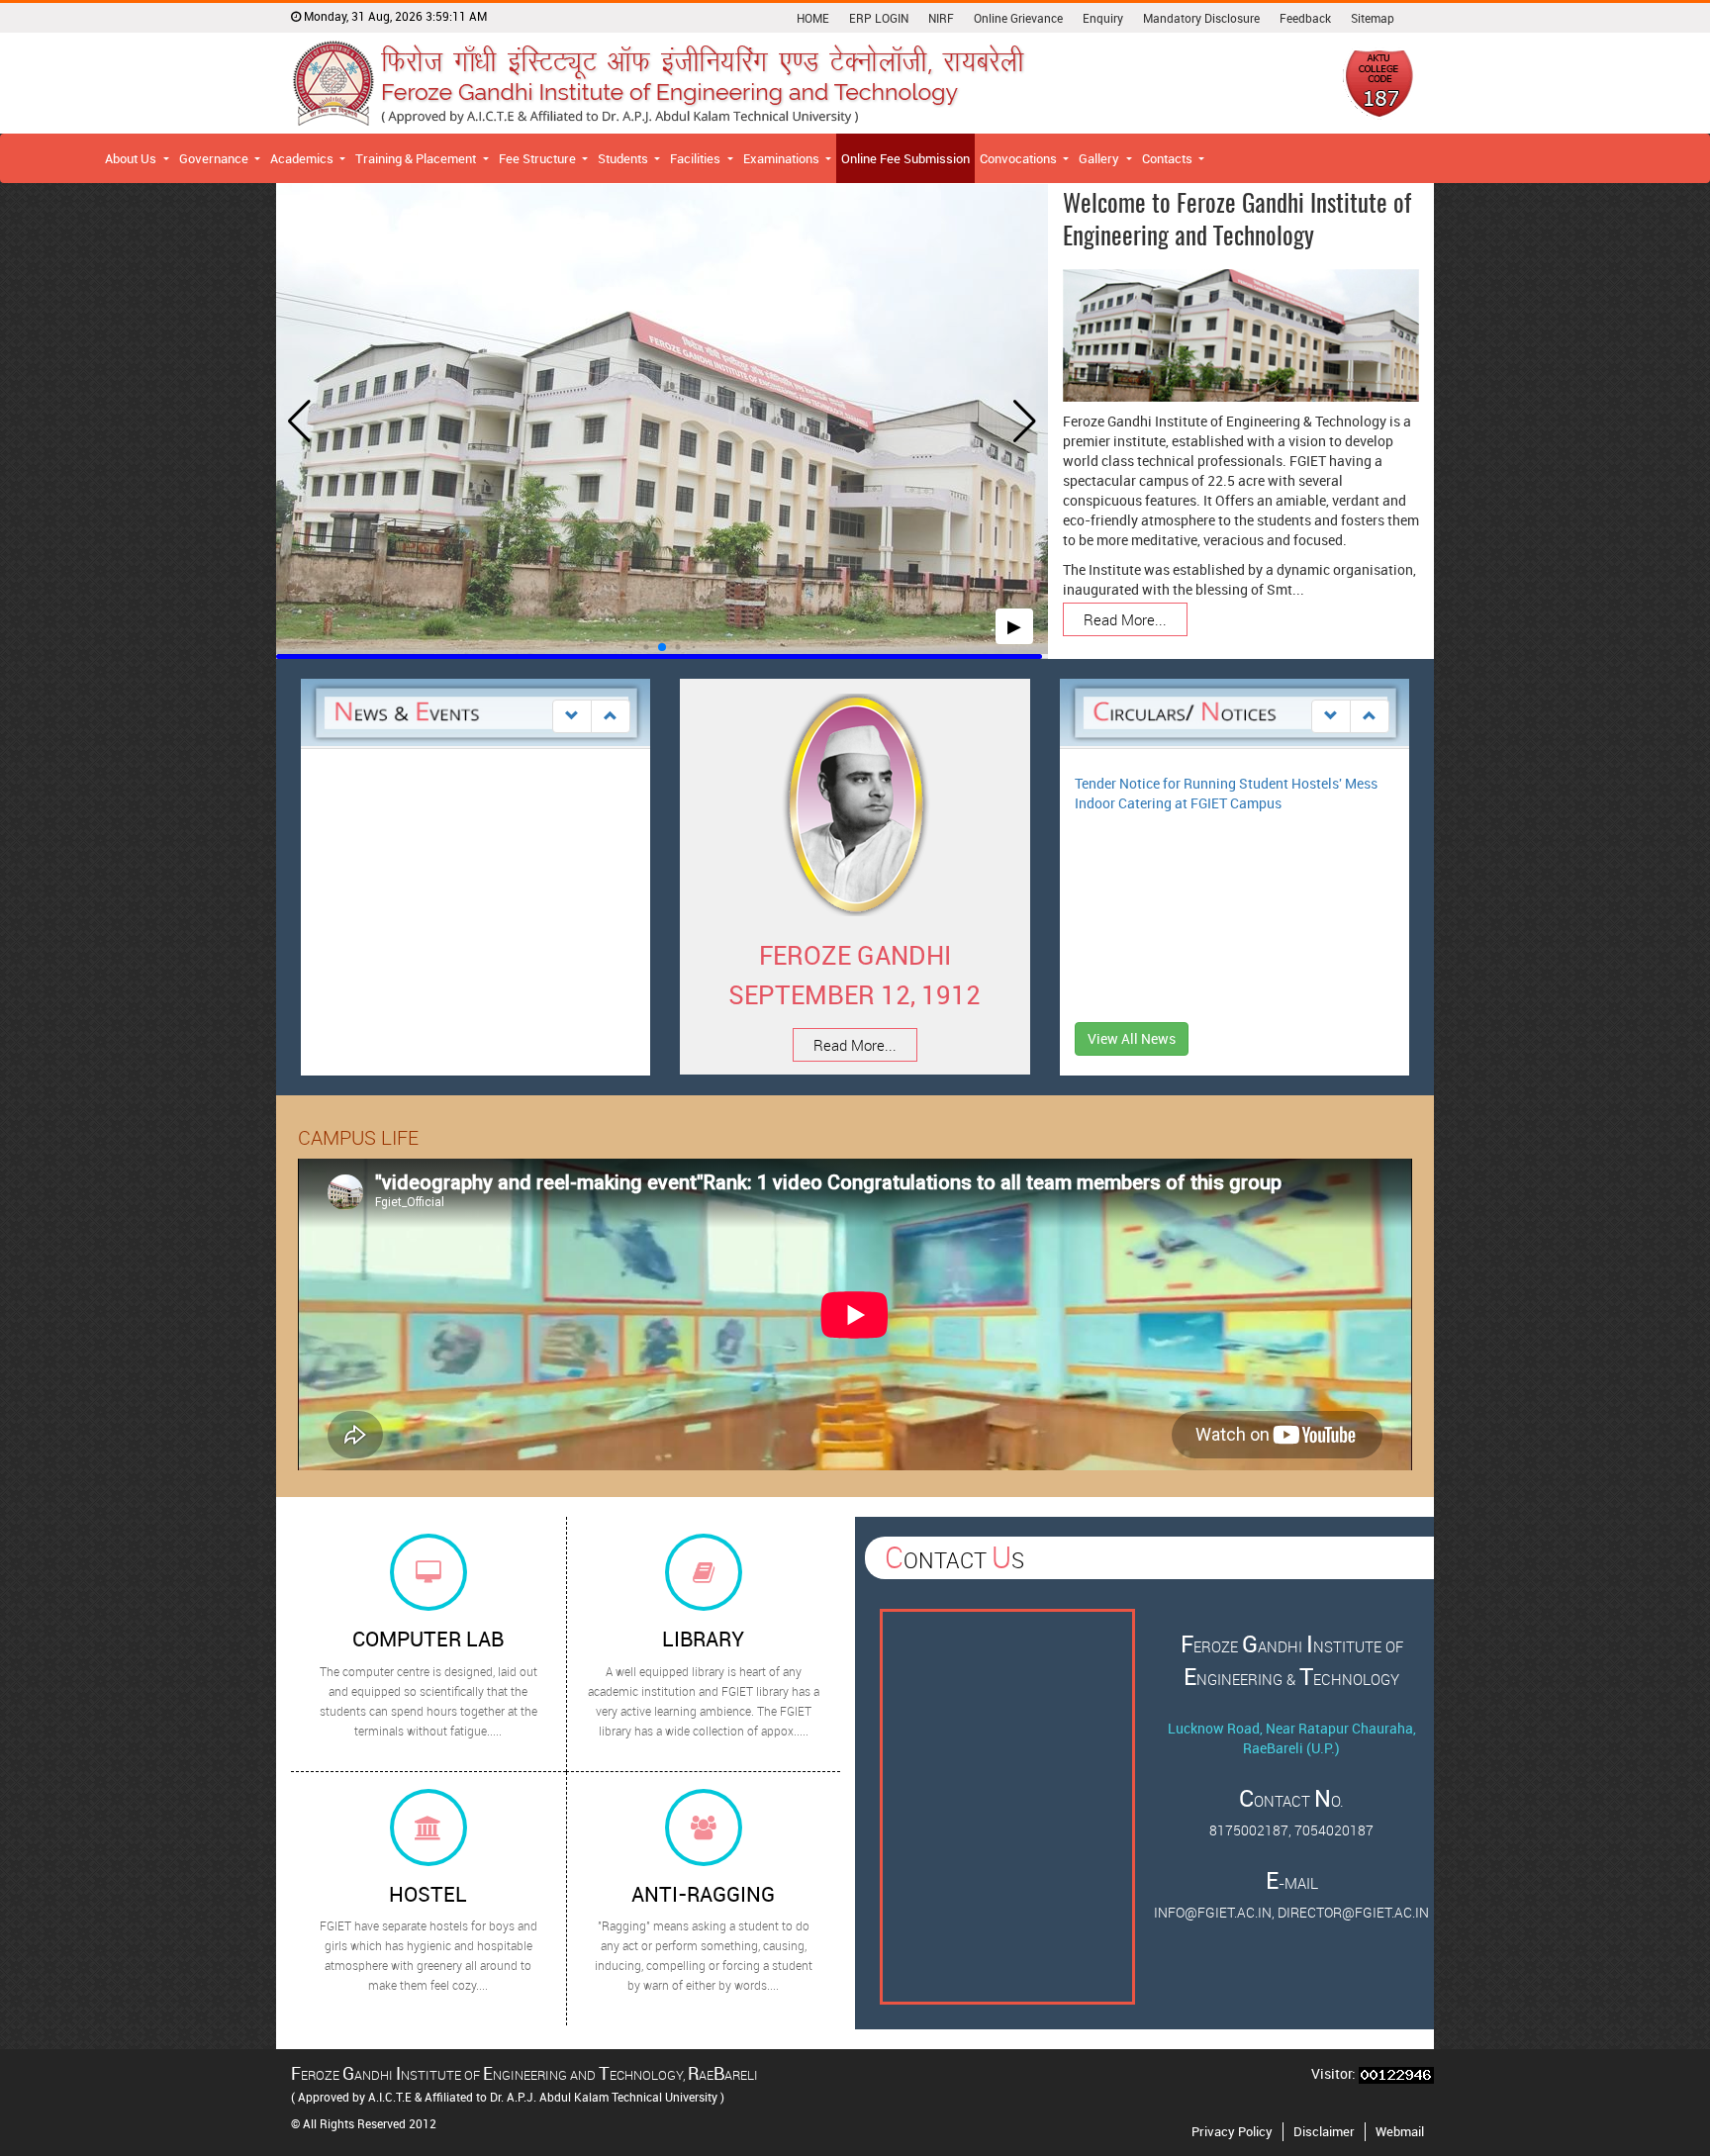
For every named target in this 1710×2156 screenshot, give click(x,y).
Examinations (783, 158)
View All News (1132, 1038)
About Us (132, 158)
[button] (631, 648)
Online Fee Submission (905, 158)
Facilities (697, 158)
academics (303, 158)
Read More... (1125, 619)
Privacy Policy (1232, 2131)
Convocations (1020, 158)
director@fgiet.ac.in (1353, 1912)
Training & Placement (417, 158)
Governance (215, 158)
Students (624, 158)
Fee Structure (539, 158)
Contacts (1169, 158)
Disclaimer (1324, 2131)
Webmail (1400, 2131)
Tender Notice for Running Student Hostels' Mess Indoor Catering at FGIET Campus (1226, 793)
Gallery (1100, 158)
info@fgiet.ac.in (1213, 1912)
